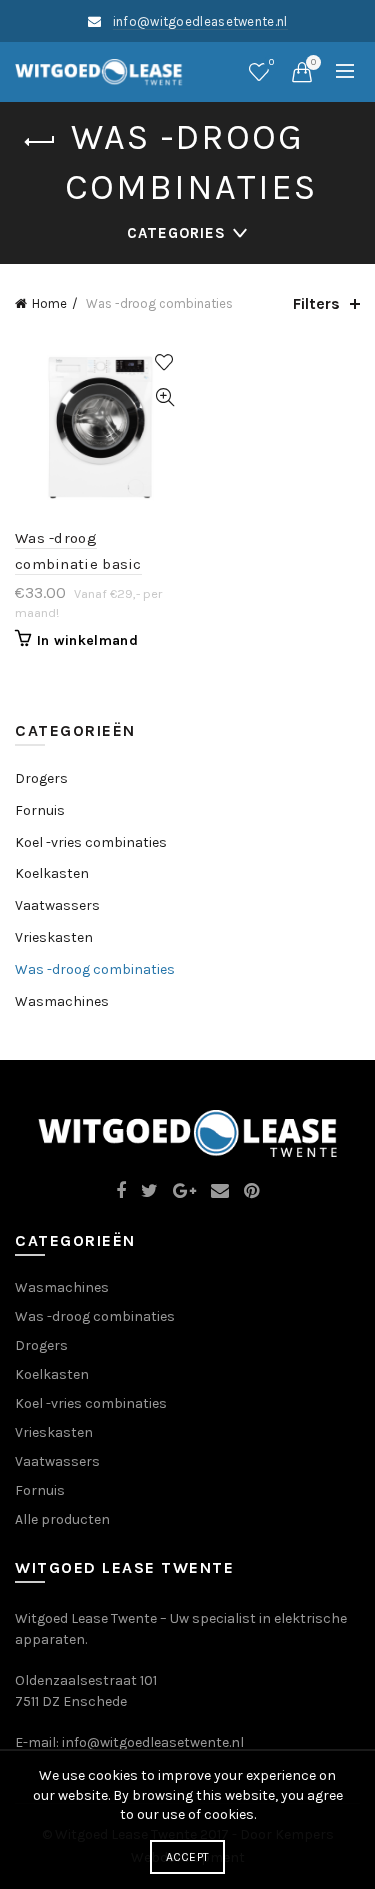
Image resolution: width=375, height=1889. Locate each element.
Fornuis (40, 810)
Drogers (41, 778)
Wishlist (271, 62)
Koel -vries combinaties (91, 842)
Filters (316, 303)
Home (49, 303)
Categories (176, 233)
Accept (188, 1857)
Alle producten (62, 1519)
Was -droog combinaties (95, 969)
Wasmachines (62, 1001)
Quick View (165, 397)
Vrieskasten (54, 937)
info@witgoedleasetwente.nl (200, 21)
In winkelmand (87, 640)
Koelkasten (52, 873)
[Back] (40, 142)
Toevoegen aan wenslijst (165, 362)
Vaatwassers (57, 905)
